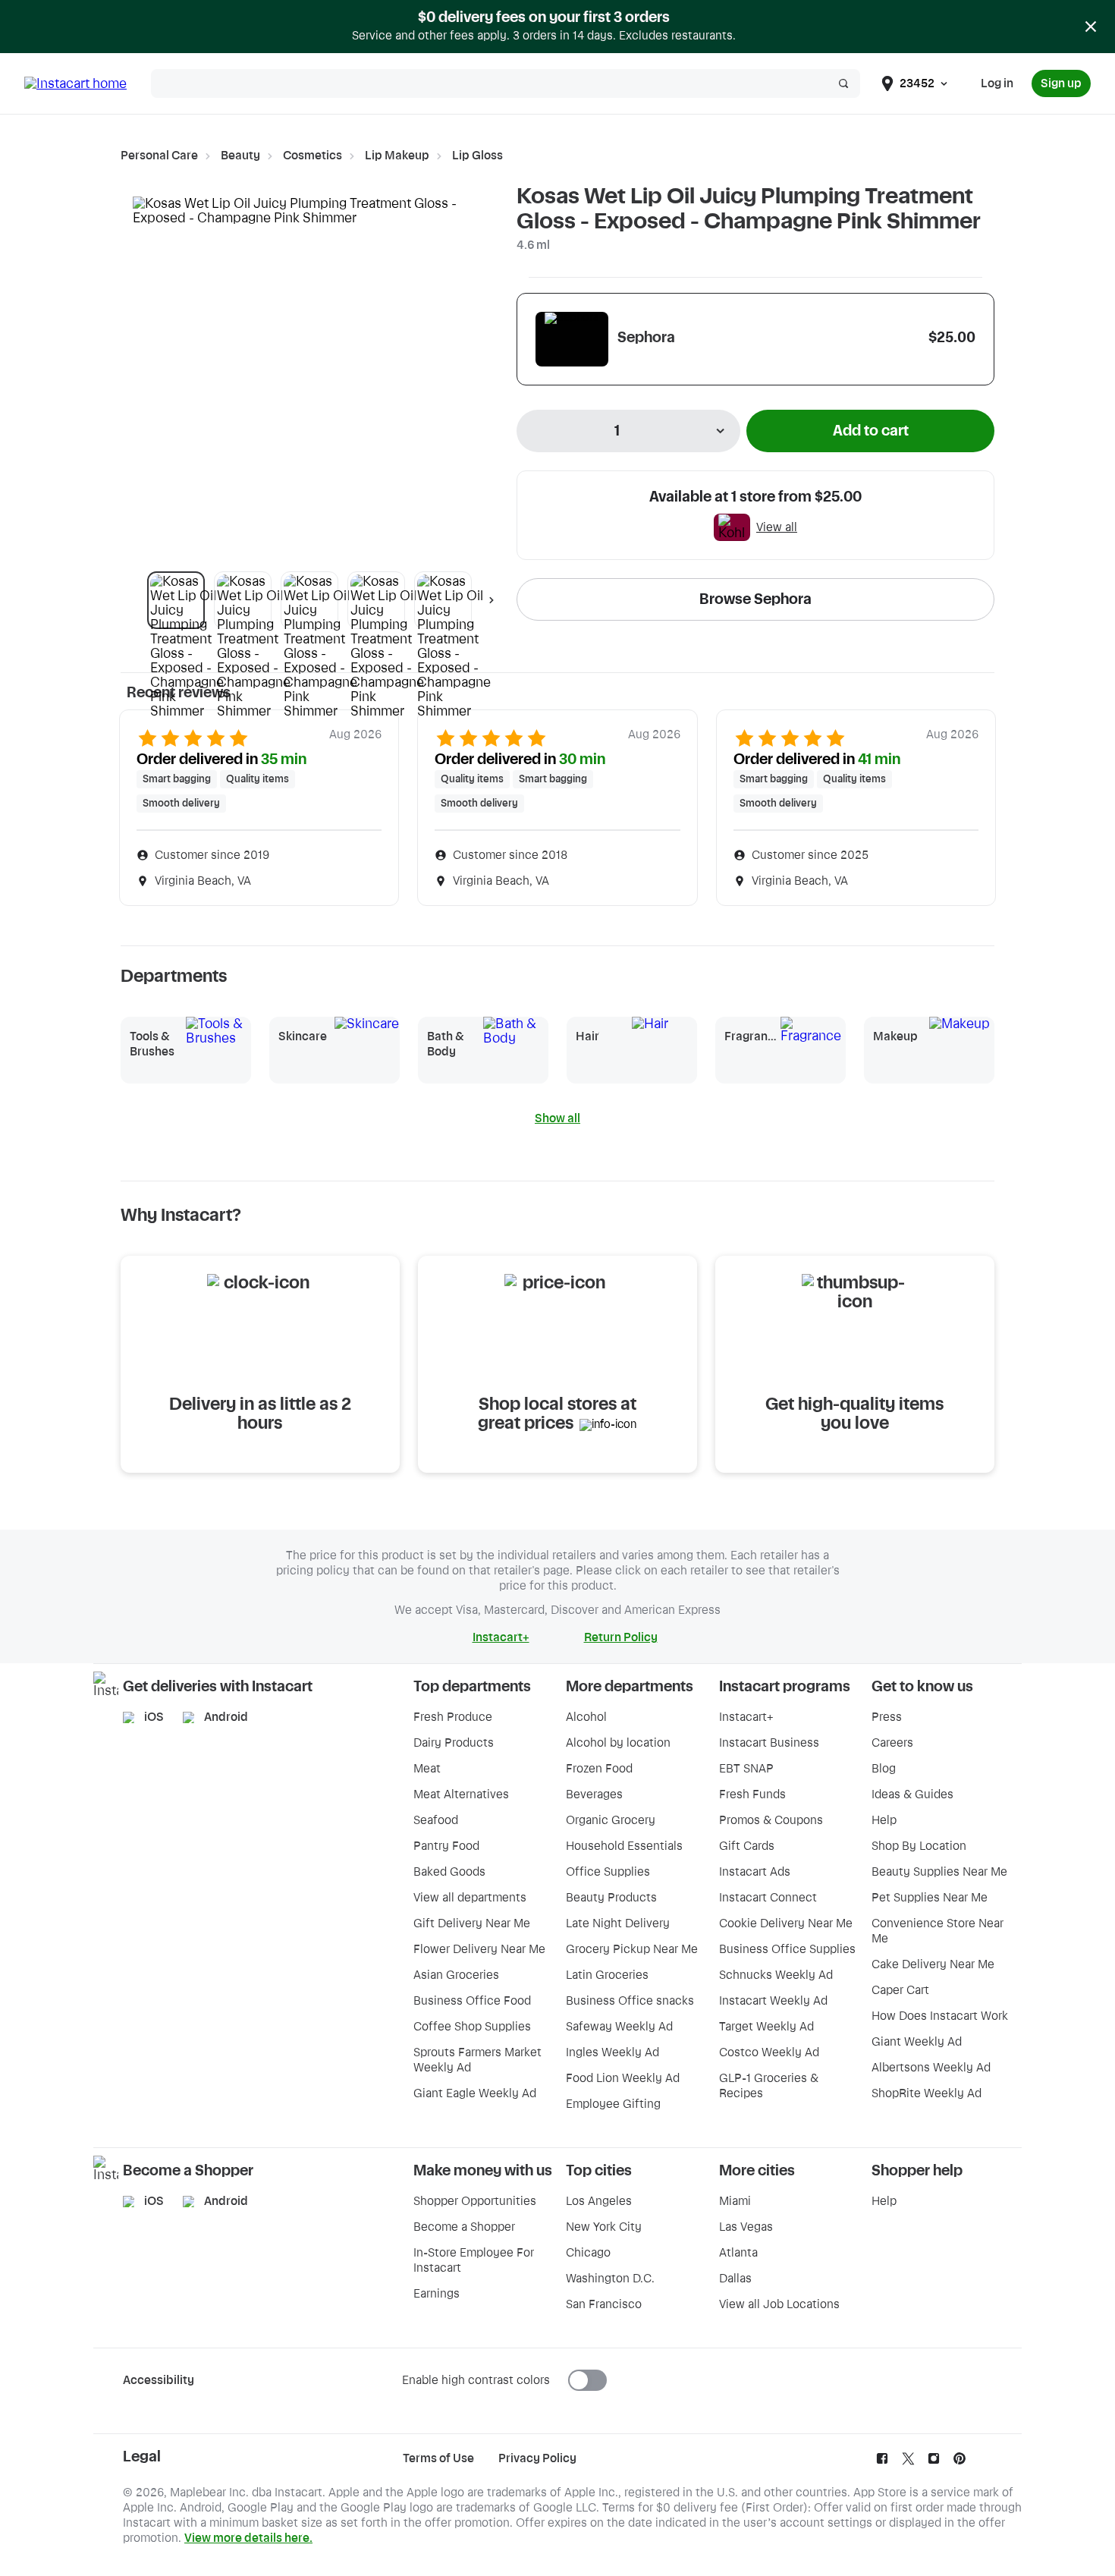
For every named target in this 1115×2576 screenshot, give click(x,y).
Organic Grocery (611, 1820)
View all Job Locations (779, 2304)
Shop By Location (919, 1846)
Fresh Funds (752, 1794)
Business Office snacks (630, 2001)
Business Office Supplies (787, 1949)
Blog (884, 1769)
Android (226, 1717)
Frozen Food (599, 1769)
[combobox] (628, 431)
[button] (176, 600)
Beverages (594, 1794)
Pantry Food (446, 1846)
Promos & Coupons (771, 1820)
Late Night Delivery (618, 1923)
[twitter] (908, 2462)
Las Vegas (746, 2227)
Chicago (588, 2253)
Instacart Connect (768, 1898)
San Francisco (604, 2304)
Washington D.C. (610, 2279)
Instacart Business (769, 1743)
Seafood (436, 1820)
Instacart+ (746, 1717)
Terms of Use (438, 2458)
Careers (892, 1743)
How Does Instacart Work (940, 2016)
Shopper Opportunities (475, 2201)
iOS (154, 1717)
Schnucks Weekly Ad (776, 1975)
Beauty (240, 156)
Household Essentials (624, 1846)
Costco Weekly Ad (769, 2052)
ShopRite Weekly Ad (927, 2093)
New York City (604, 2227)
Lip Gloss (477, 156)
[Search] (843, 83)
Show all (557, 1118)
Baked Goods (449, 1872)
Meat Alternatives (461, 1794)
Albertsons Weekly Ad (931, 2068)
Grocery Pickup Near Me (632, 1949)
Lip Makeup (397, 156)
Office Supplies (608, 1872)
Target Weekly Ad (766, 2027)
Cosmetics (313, 156)
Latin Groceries (607, 1975)
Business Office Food (472, 2001)
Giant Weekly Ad (917, 2042)
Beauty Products (611, 1898)
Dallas (735, 2279)
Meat (427, 1769)
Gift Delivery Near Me (472, 1923)
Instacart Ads (755, 1872)
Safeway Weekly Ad (619, 2027)
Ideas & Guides (912, 1794)
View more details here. (248, 2538)
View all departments (470, 1898)
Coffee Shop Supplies (472, 2027)
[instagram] (934, 2462)
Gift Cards (747, 1846)
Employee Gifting (613, 2104)
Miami (735, 2201)
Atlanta (738, 2253)
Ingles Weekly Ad (612, 2052)
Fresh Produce (453, 1717)
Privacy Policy (537, 2458)
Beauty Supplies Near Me (939, 1872)
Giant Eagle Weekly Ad (475, 2093)
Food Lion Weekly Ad (623, 2078)
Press (887, 1717)
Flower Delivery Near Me (479, 1949)
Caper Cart (900, 1990)
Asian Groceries (456, 1975)
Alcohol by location (618, 1743)
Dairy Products (454, 1743)
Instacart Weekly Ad (773, 2001)
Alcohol (586, 1717)
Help (884, 1820)
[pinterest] (960, 2462)
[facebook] (882, 2462)
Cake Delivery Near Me (933, 1964)
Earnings (437, 2294)
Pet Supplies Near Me (930, 1898)
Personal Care (159, 156)
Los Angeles (599, 2201)
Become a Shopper (464, 2227)
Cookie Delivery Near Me (786, 1923)
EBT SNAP (746, 1769)
